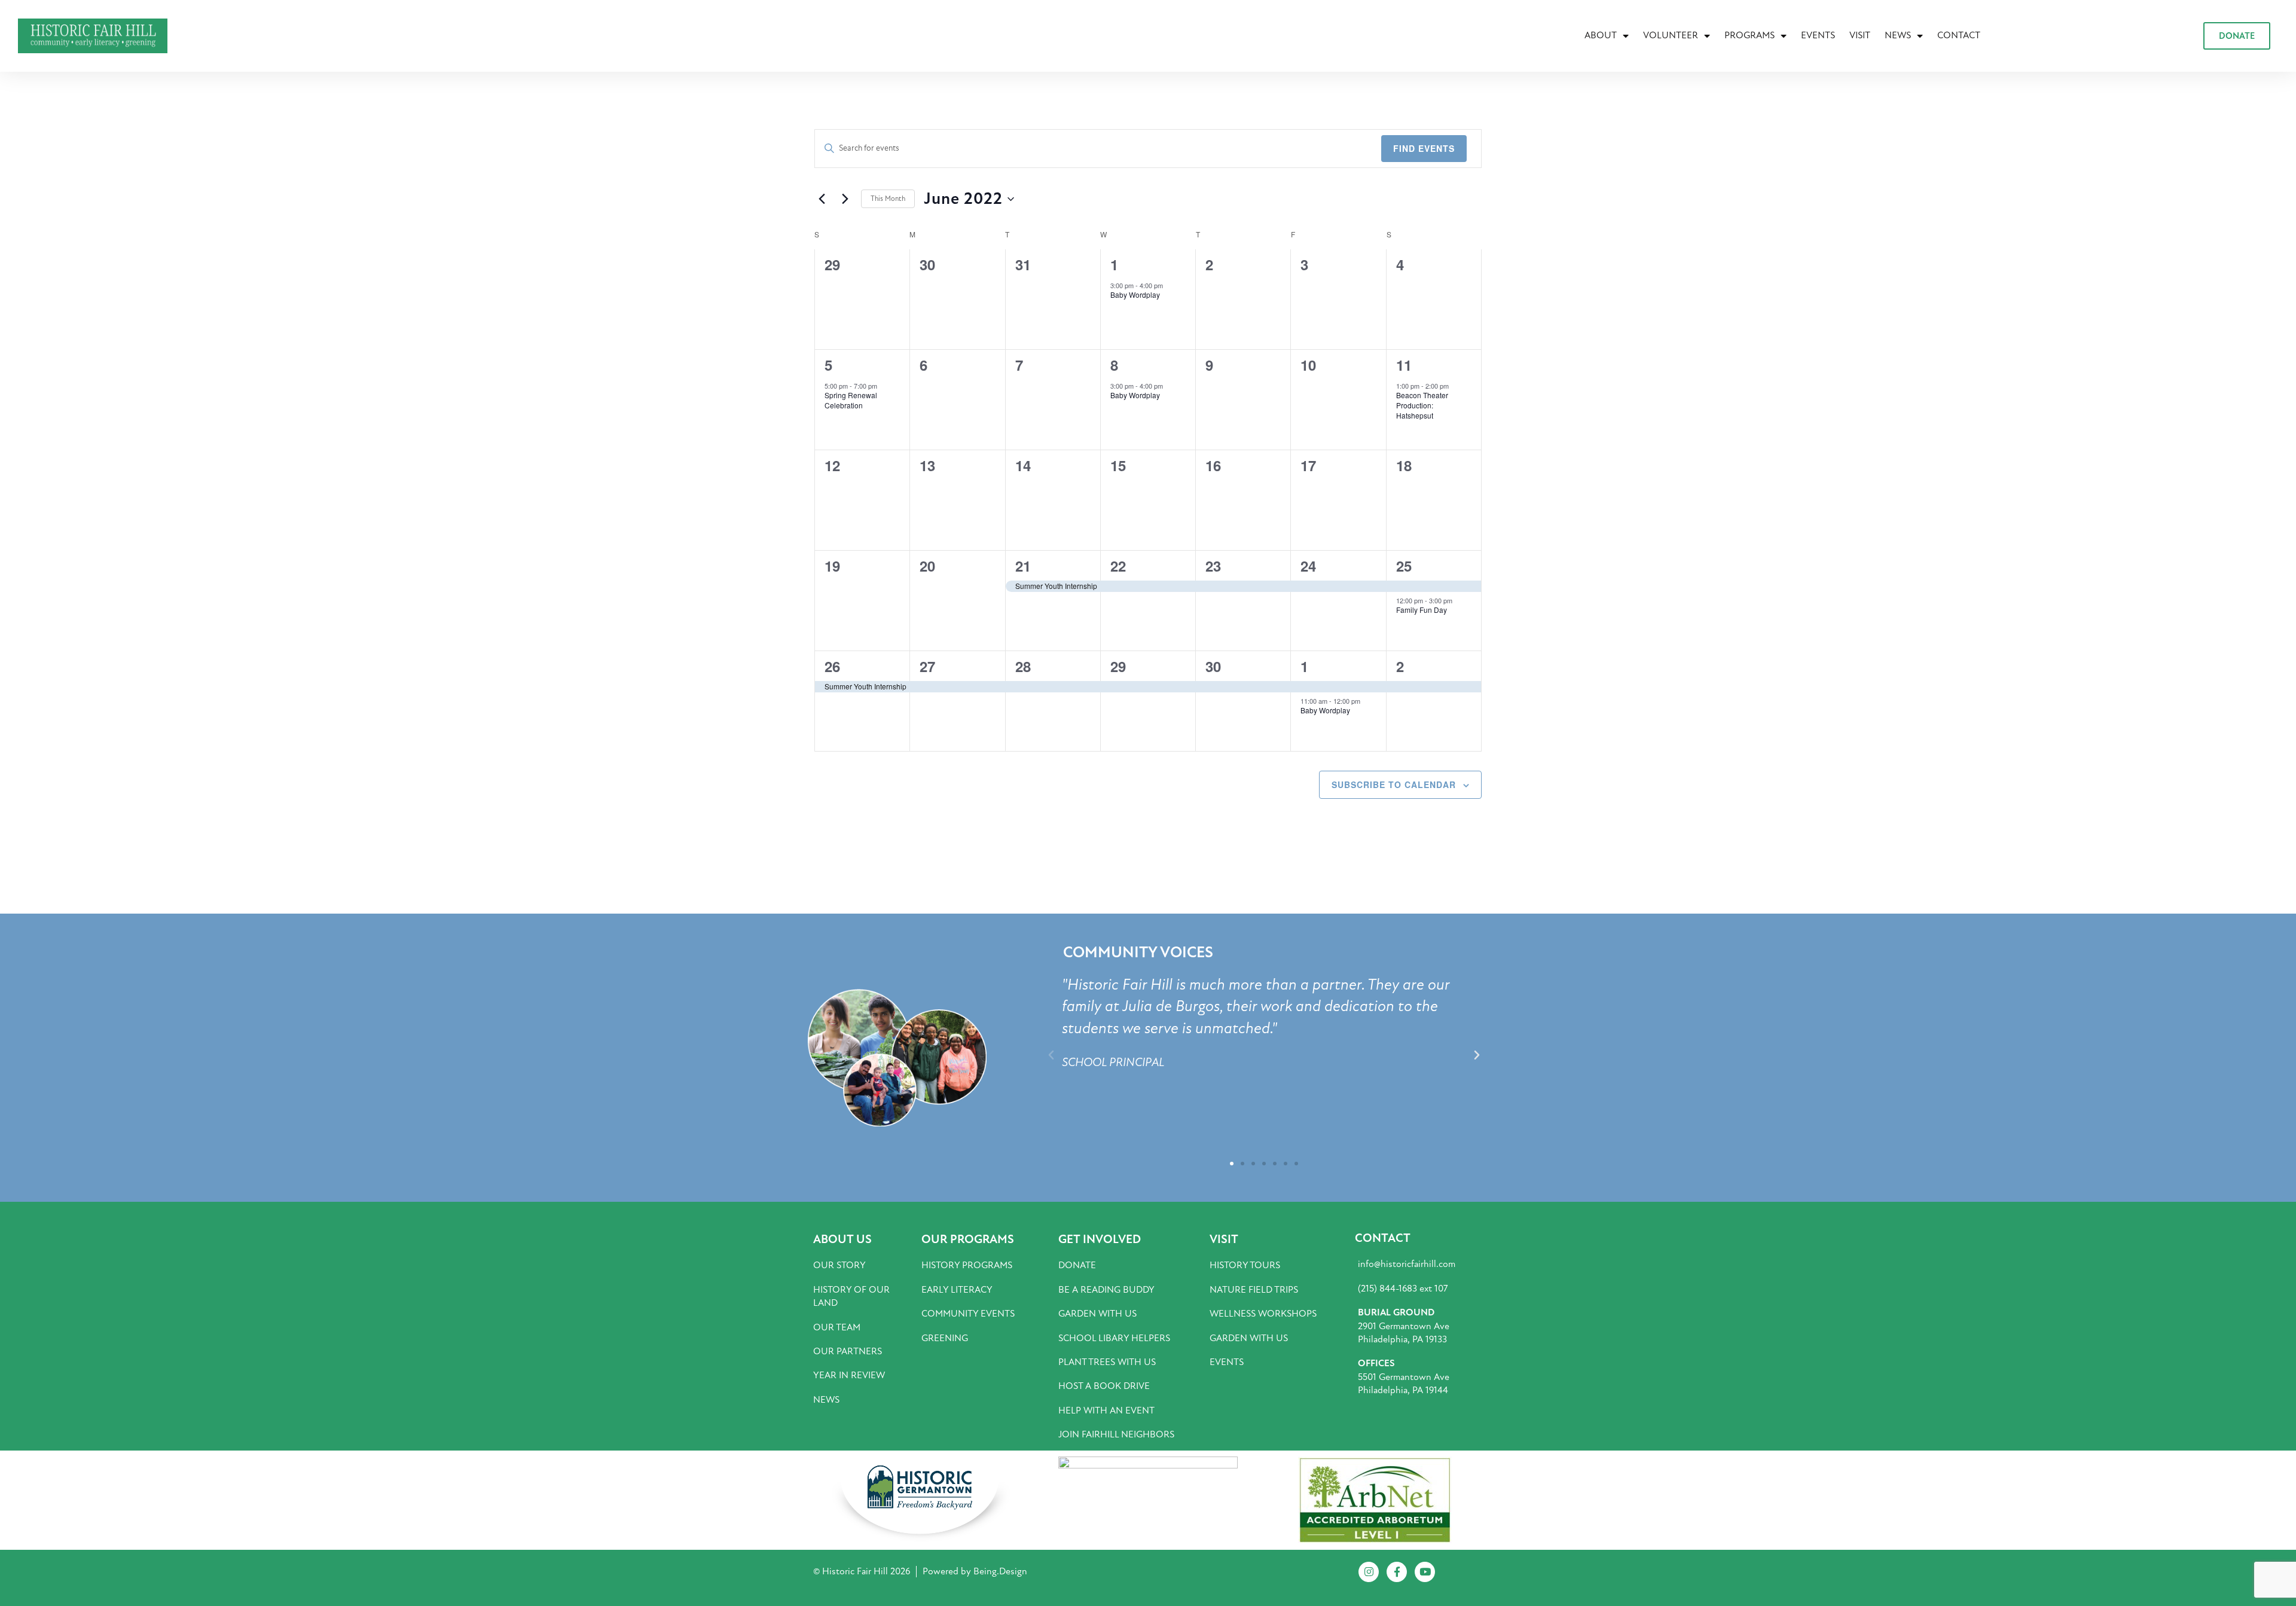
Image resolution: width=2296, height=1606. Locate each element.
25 (1404, 566)
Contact (1959, 35)
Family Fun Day (1422, 610)
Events (1818, 35)
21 (1023, 566)
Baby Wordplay (1135, 294)
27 (927, 666)
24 (1308, 566)
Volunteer (1671, 35)
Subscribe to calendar (1394, 784)
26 (832, 666)
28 (1023, 666)
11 (1404, 365)
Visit (1860, 35)
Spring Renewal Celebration (851, 400)
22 (1118, 566)
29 (1118, 666)
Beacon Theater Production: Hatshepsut (1422, 405)
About (1601, 35)
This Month (888, 199)
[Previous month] (822, 199)
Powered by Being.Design (975, 1571)
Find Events (1424, 148)
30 (1213, 666)
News (1898, 35)
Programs (1750, 35)
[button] (1051, 1055)
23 (1213, 566)
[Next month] (845, 199)
